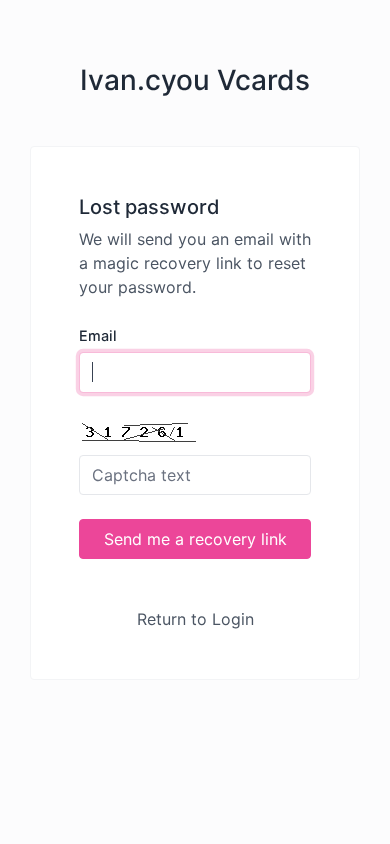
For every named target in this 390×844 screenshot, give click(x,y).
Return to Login (195, 619)
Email (98, 335)
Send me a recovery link (195, 539)
